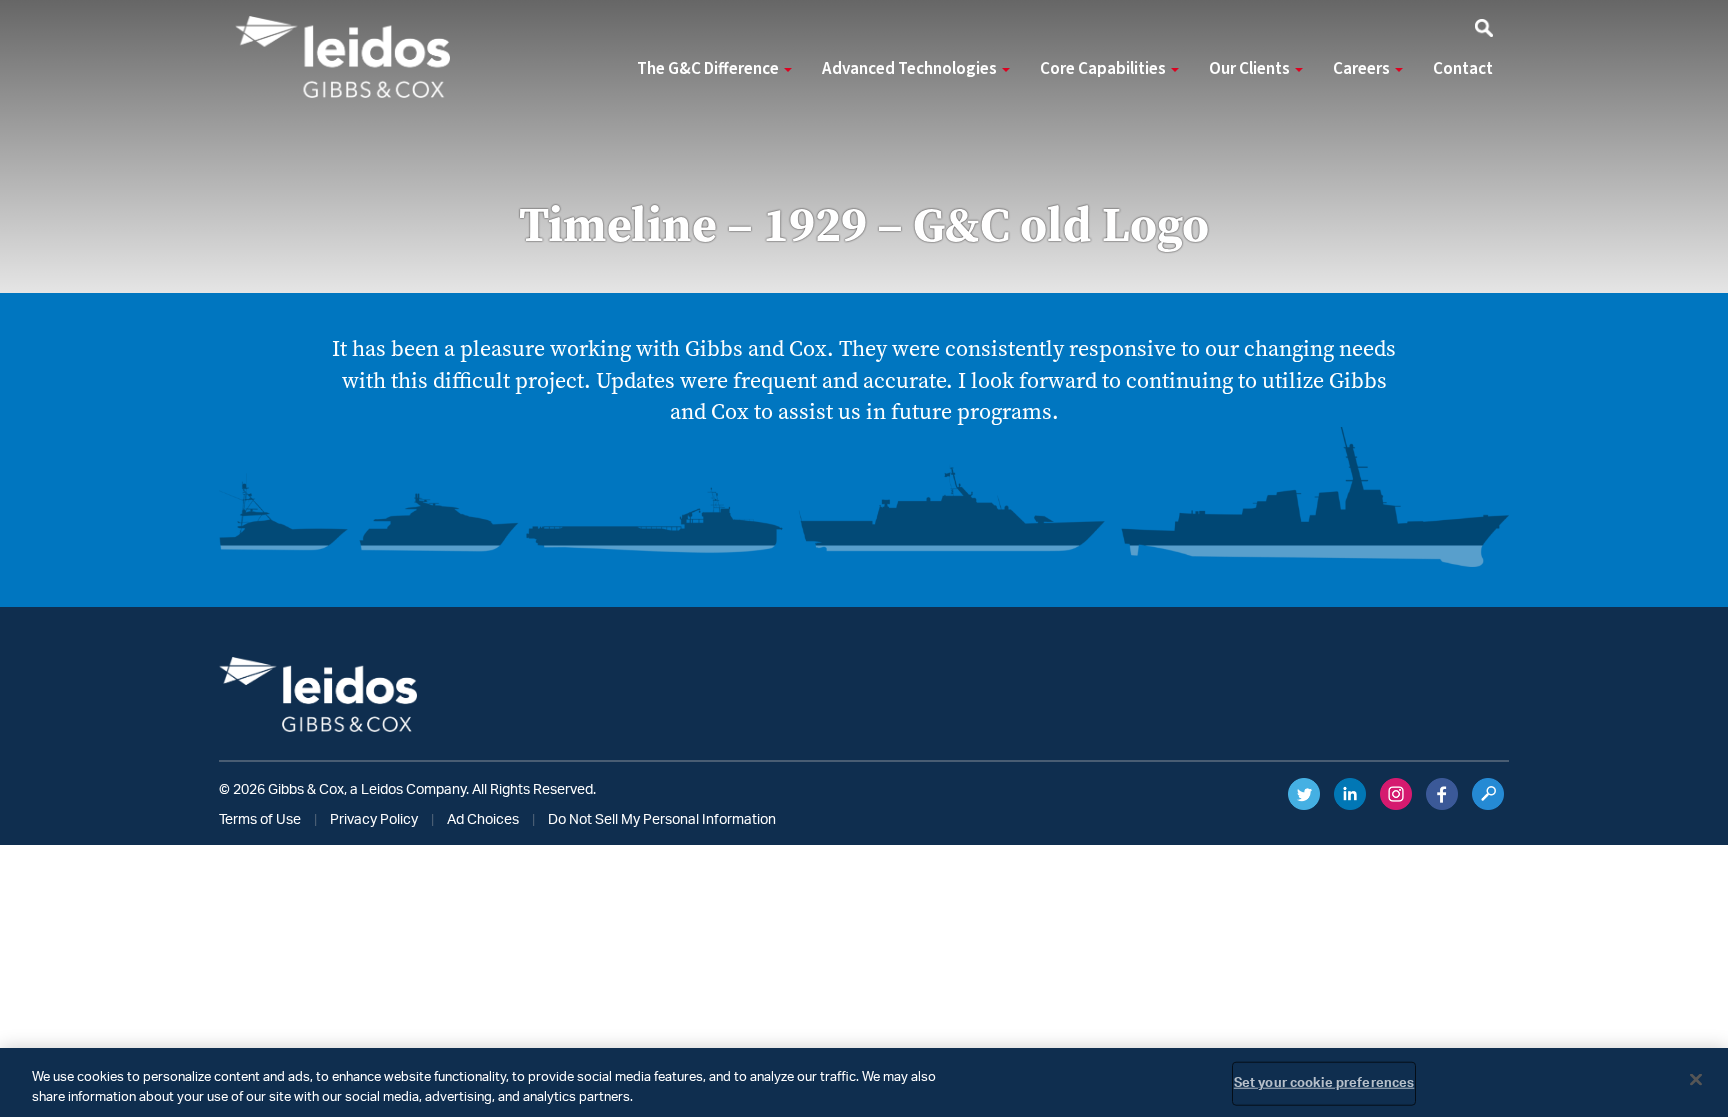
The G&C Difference (709, 69)
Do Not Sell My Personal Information (662, 820)
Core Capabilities (1104, 69)
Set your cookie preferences (1324, 1083)
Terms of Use (260, 820)
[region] (864, 1082)
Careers (1363, 69)
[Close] (1696, 1080)
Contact (1463, 69)
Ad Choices (483, 820)
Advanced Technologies (911, 69)
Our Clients (1251, 69)
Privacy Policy (374, 820)
